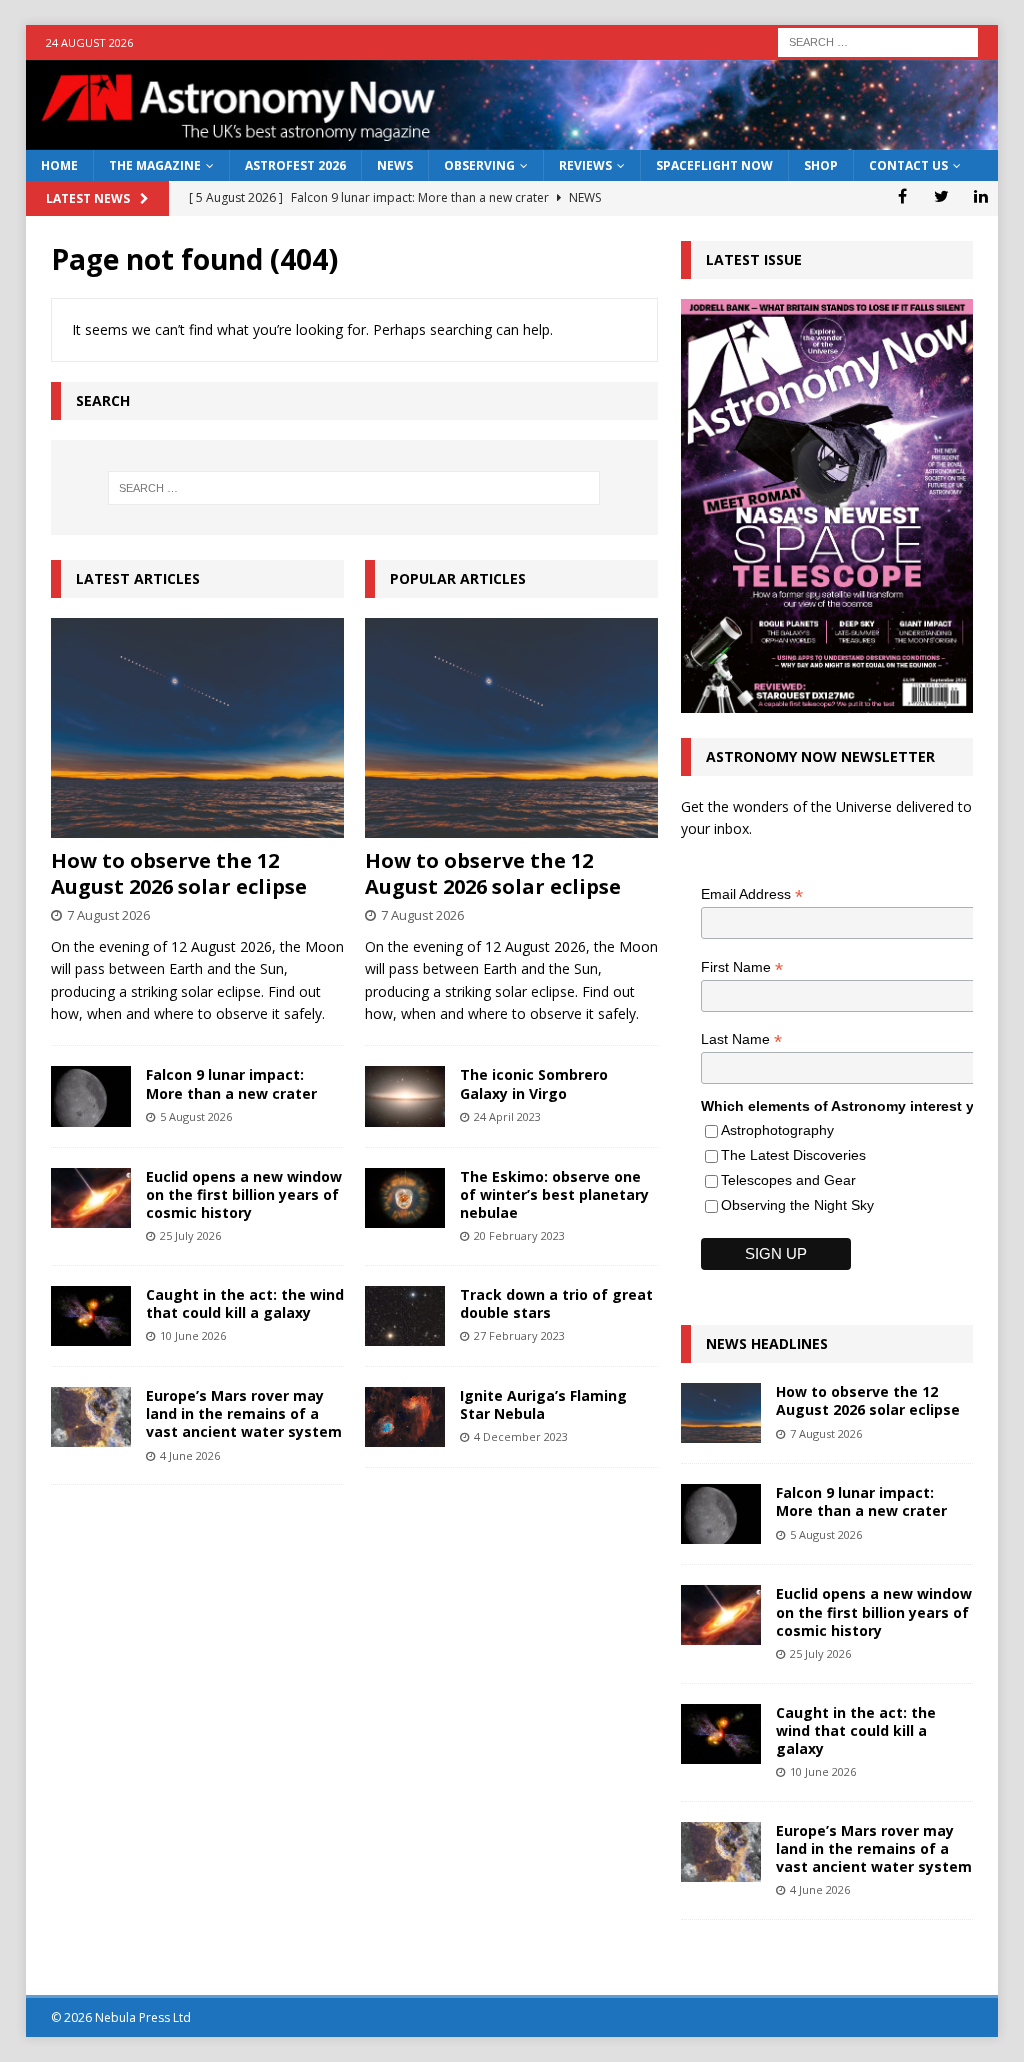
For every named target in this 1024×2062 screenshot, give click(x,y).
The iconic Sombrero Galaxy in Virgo (534, 1083)
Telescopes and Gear (788, 1180)
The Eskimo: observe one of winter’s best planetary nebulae (554, 1194)
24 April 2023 (507, 1116)
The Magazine (155, 165)
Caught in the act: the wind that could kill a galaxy (245, 1303)
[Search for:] (878, 40)
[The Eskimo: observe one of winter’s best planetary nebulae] (405, 1198)
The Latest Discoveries (793, 1155)
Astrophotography (777, 1130)
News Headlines (767, 1343)
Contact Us (908, 165)
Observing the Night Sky (797, 1205)
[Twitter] (941, 196)
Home (59, 165)
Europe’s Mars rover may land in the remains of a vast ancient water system (244, 1413)
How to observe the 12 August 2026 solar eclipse (179, 873)
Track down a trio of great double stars (556, 1303)
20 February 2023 (519, 1235)
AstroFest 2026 (295, 165)
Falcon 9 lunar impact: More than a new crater (231, 1083)
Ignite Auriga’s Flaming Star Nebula (543, 1404)
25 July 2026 (190, 1235)
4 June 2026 (190, 1455)
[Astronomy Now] (512, 138)
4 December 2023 (521, 1436)
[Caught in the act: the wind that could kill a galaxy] (91, 1316)
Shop (821, 165)
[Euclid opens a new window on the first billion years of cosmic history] (91, 1198)
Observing (479, 165)
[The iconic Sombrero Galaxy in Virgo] (405, 1096)
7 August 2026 (108, 915)
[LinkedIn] (980, 196)
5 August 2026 (196, 1116)
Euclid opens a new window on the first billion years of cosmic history (244, 1194)
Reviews (585, 165)
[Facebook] (902, 196)
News (395, 165)
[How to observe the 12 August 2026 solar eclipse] (197, 728)
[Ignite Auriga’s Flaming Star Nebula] (405, 1417)
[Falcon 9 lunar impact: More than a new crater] (91, 1096)
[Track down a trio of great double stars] (405, 1316)
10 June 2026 (193, 1335)
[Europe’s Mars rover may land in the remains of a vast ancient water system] (91, 1417)
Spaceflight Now (714, 165)
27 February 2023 (519, 1335)
